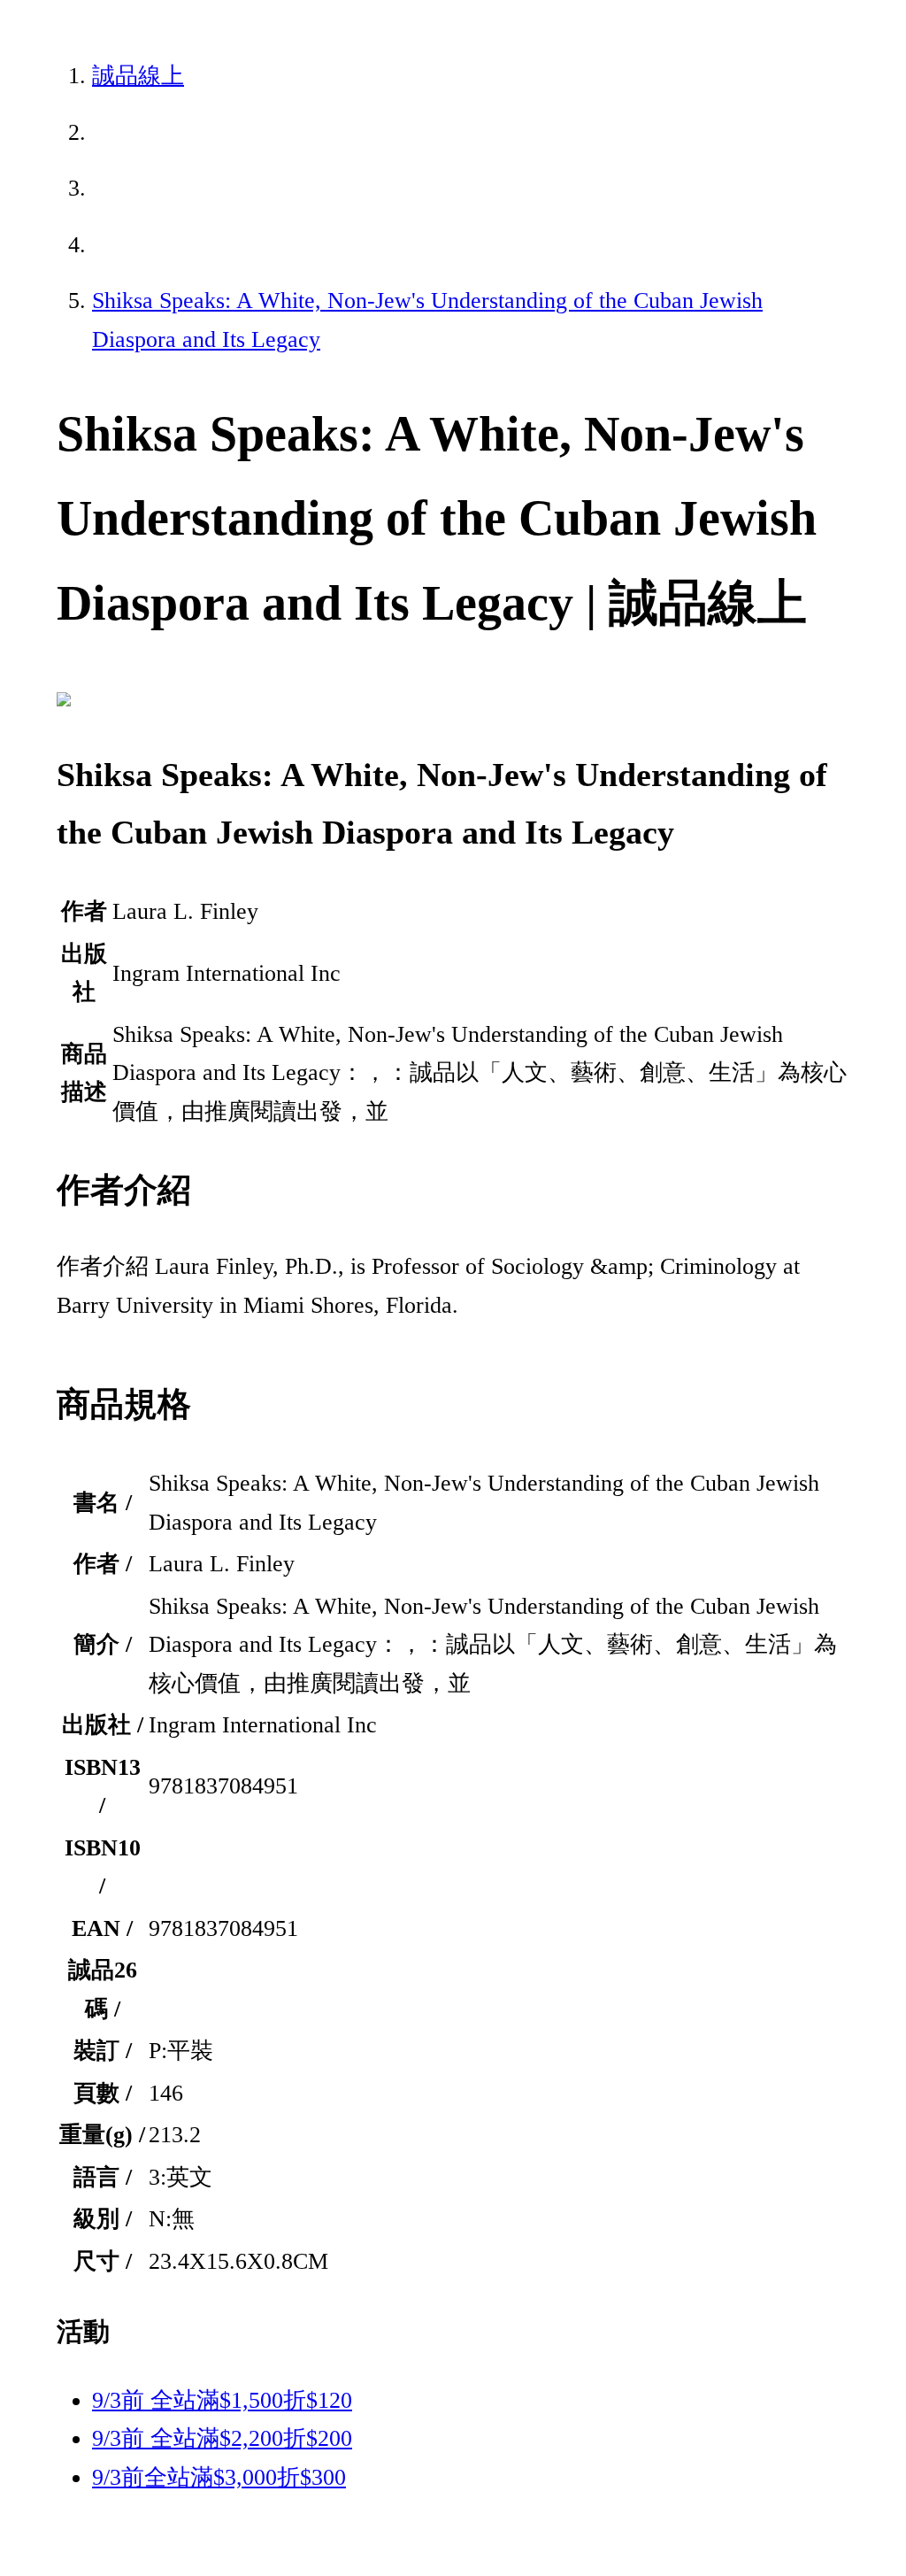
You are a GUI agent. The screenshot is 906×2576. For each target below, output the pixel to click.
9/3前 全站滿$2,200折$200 (222, 2438)
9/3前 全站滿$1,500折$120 (222, 2400)
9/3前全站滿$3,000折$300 (219, 2477)
